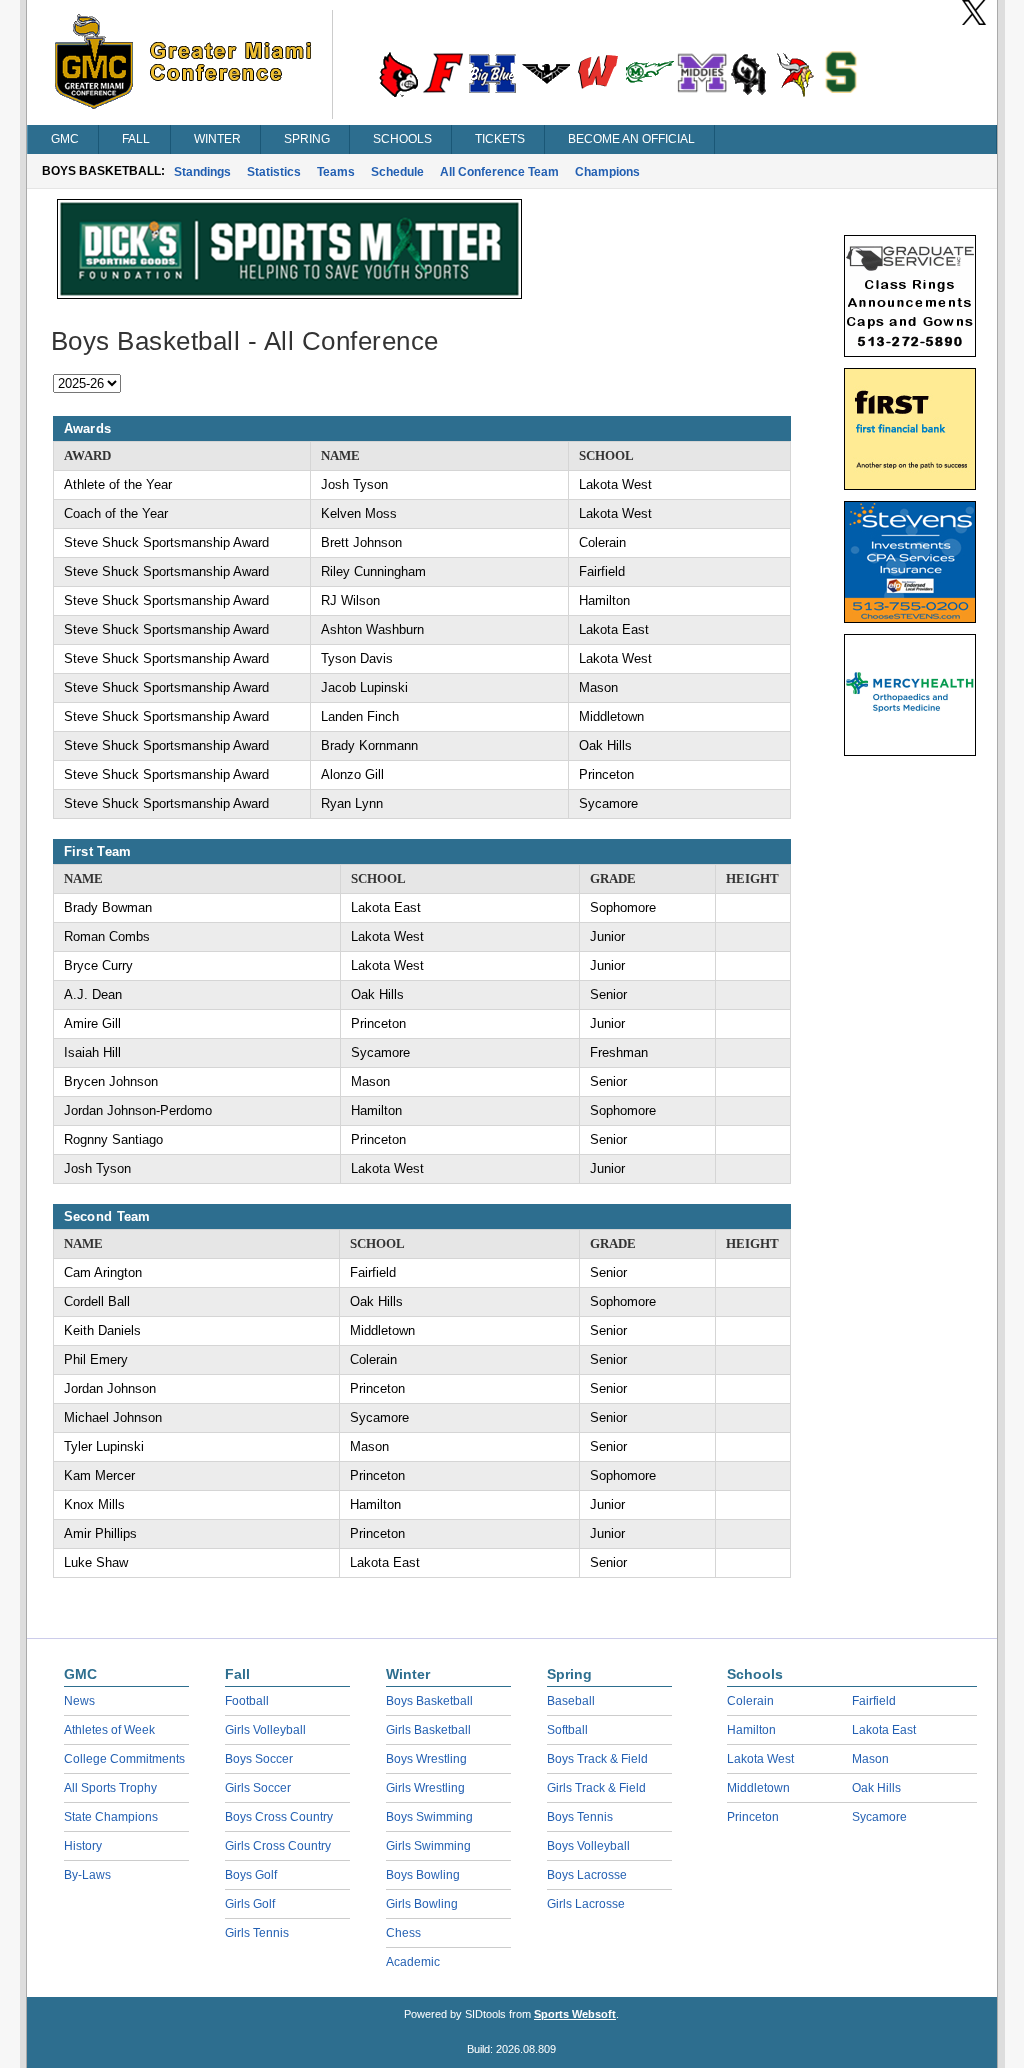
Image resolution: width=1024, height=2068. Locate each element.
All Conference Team (499, 172)
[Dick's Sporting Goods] (289, 294)
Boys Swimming (429, 1817)
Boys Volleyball (588, 1846)
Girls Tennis (257, 1933)
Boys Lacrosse (587, 1875)
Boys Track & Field (597, 1759)
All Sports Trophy (110, 1788)
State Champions (111, 1817)
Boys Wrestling (426, 1759)
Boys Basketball (429, 1701)
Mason (870, 1759)
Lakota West (760, 1759)
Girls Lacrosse (586, 1904)
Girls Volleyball (265, 1730)
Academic (413, 1962)
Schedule (397, 172)
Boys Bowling (423, 1875)
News (79, 1701)
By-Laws (87, 1875)
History (83, 1846)
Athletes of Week (109, 1730)
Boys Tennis (580, 1817)
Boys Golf (251, 1875)
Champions (607, 172)
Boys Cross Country (279, 1817)
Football (247, 1701)
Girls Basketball (428, 1730)
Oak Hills (876, 1788)
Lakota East (884, 1730)
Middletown (758, 1788)
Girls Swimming (428, 1846)
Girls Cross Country (278, 1846)
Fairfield (874, 1701)
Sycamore (879, 1817)
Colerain (750, 1701)
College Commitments (124, 1759)
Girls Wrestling (425, 1788)
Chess (403, 1933)
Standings (202, 172)
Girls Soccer (258, 1788)
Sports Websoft (575, 2014)
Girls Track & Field (596, 1788)
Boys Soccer (259, 1759)
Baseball (571, 1701)
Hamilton (751, 1730)
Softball (567, 1730)
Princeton (753, 1817)
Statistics (274, 172)
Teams (336, 172)
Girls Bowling (422, 1904)
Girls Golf (250, 1904)
